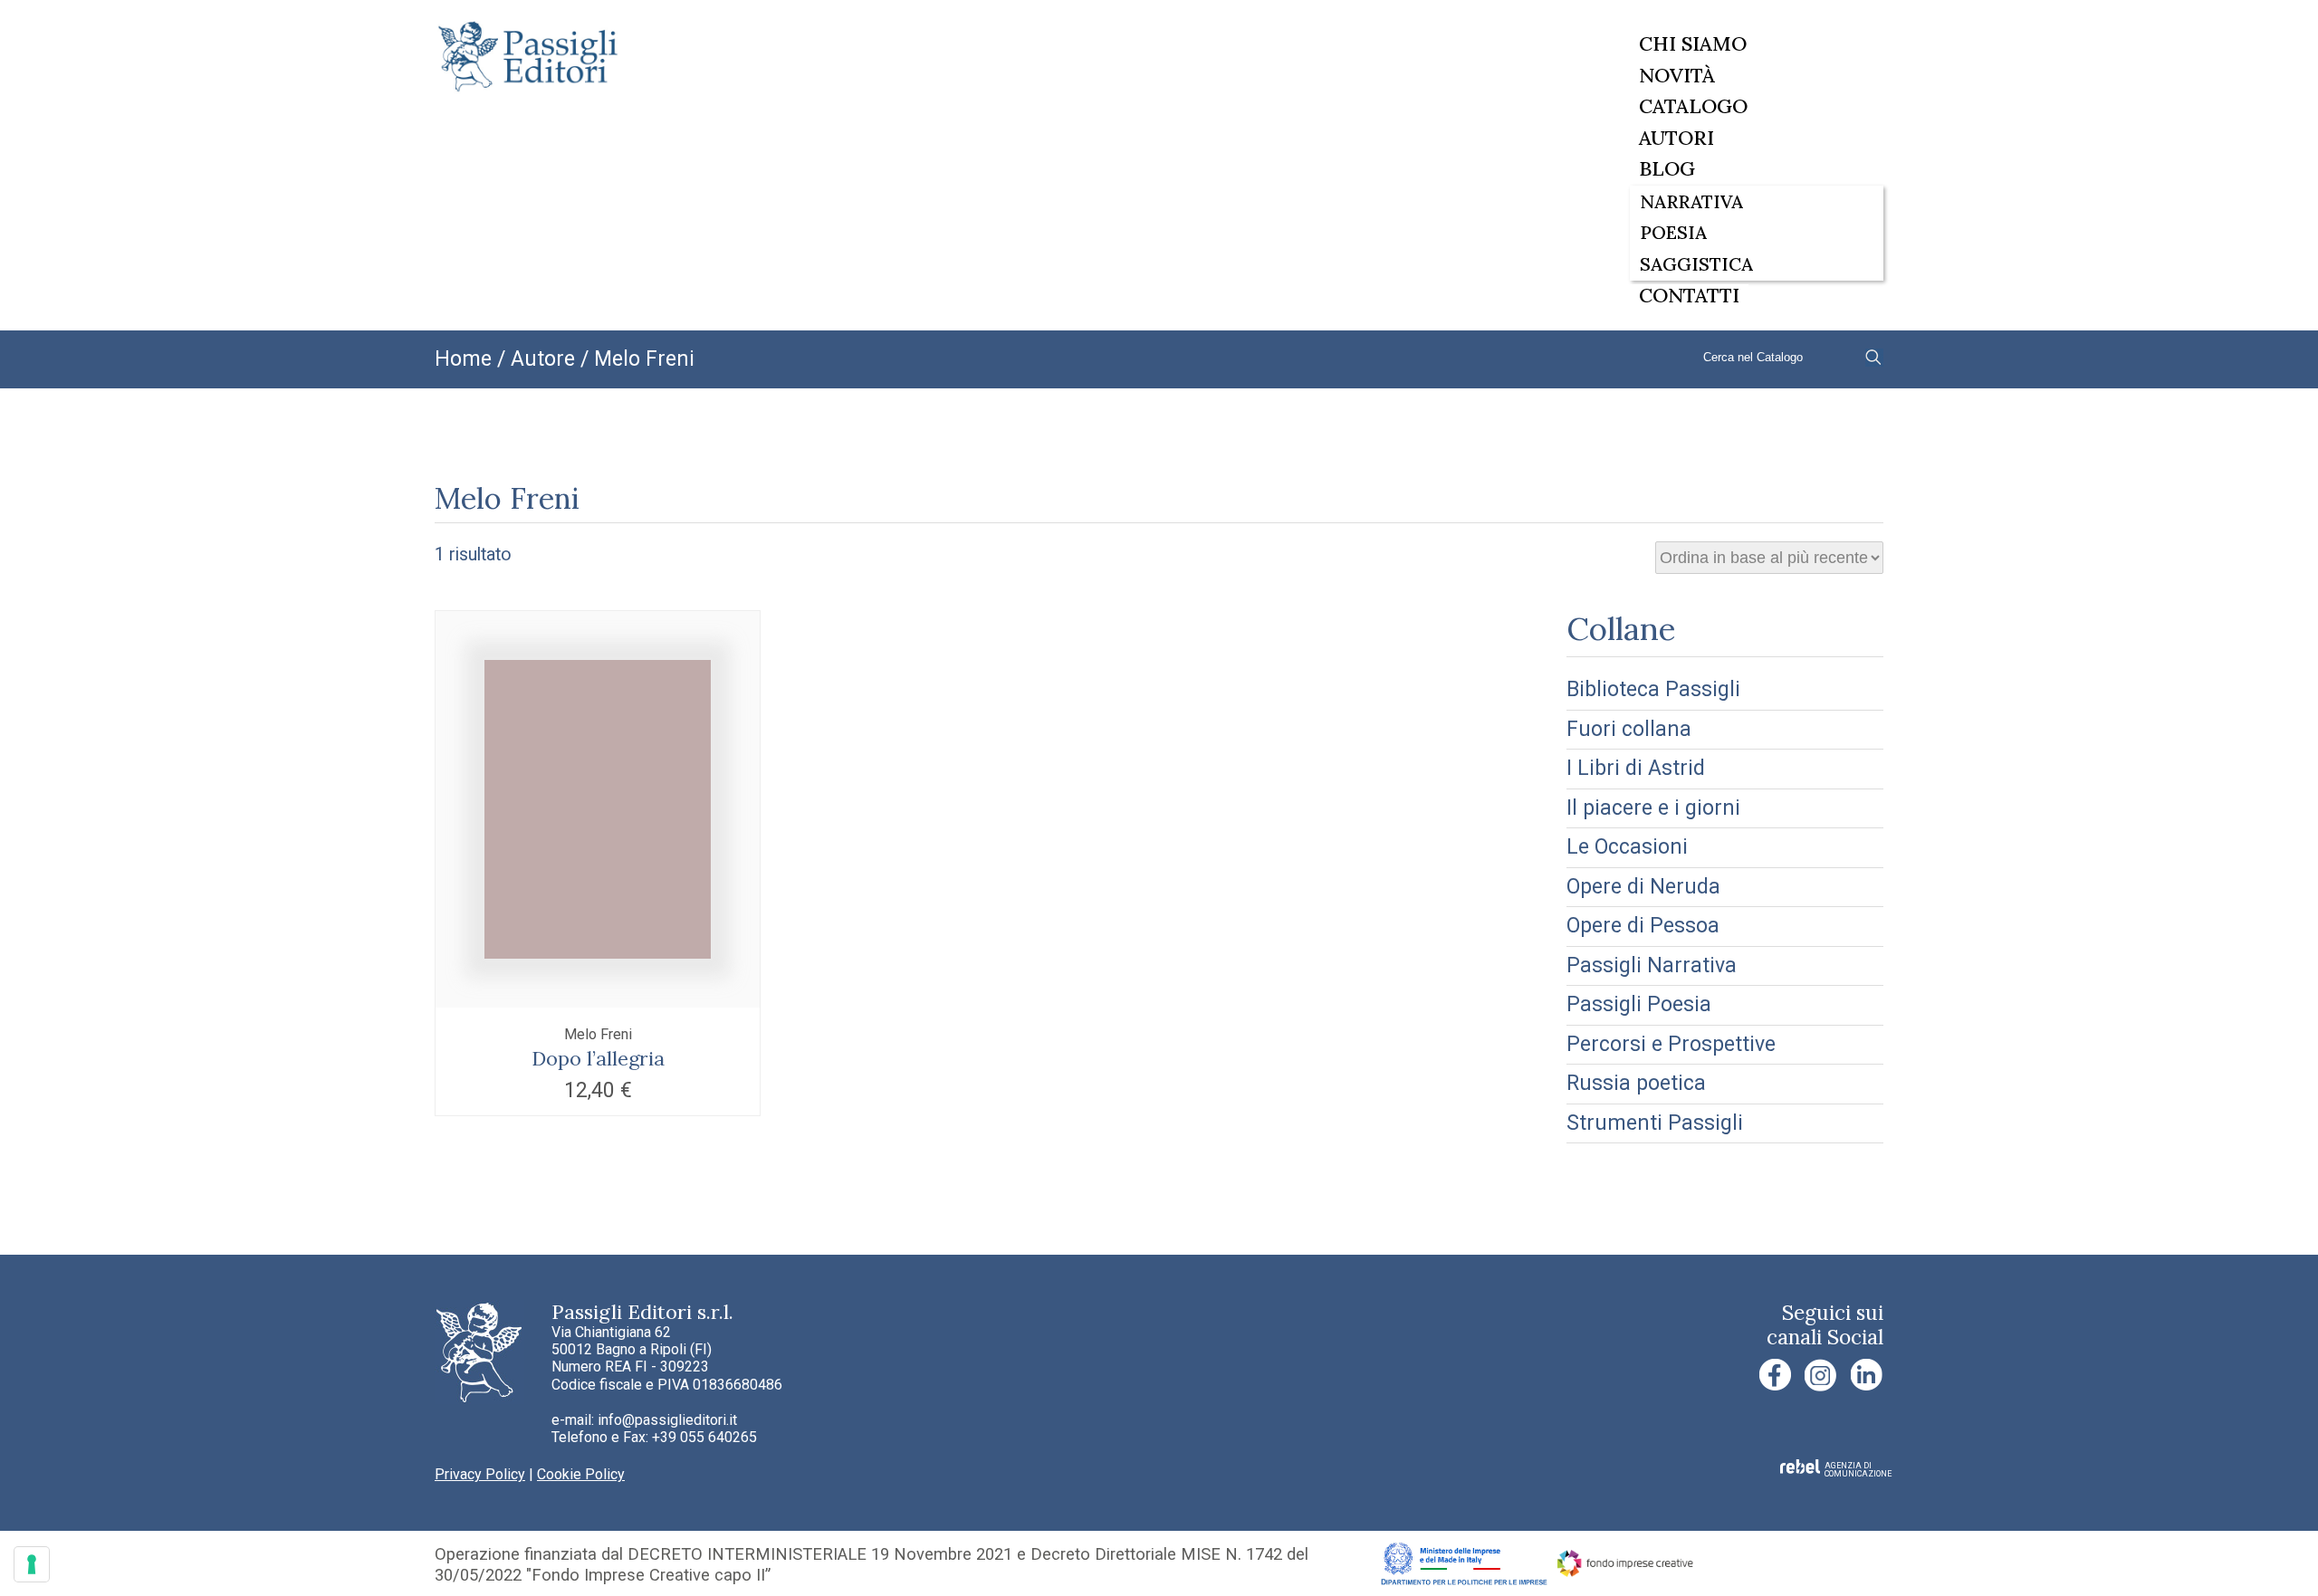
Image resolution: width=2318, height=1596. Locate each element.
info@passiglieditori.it (667, 1420)
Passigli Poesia (1639, 1004)
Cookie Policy (581, 1474)
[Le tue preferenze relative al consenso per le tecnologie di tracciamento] (32, 1564)
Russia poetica (1636, 1083)
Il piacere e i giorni (1653, 808)
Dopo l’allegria (598, 1058)
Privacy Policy (480, 1474)
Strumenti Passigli (1655, 1123)
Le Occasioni (1627, 847)
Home (463, 359)
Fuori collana (1629, 729)
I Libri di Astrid (1636, 768)
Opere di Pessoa (1643, 926)
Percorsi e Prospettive (1671, 1044)
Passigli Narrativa (1652, 965)
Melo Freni (598, 1034)
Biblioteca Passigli (1653, 689)
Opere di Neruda (1643, 887)
